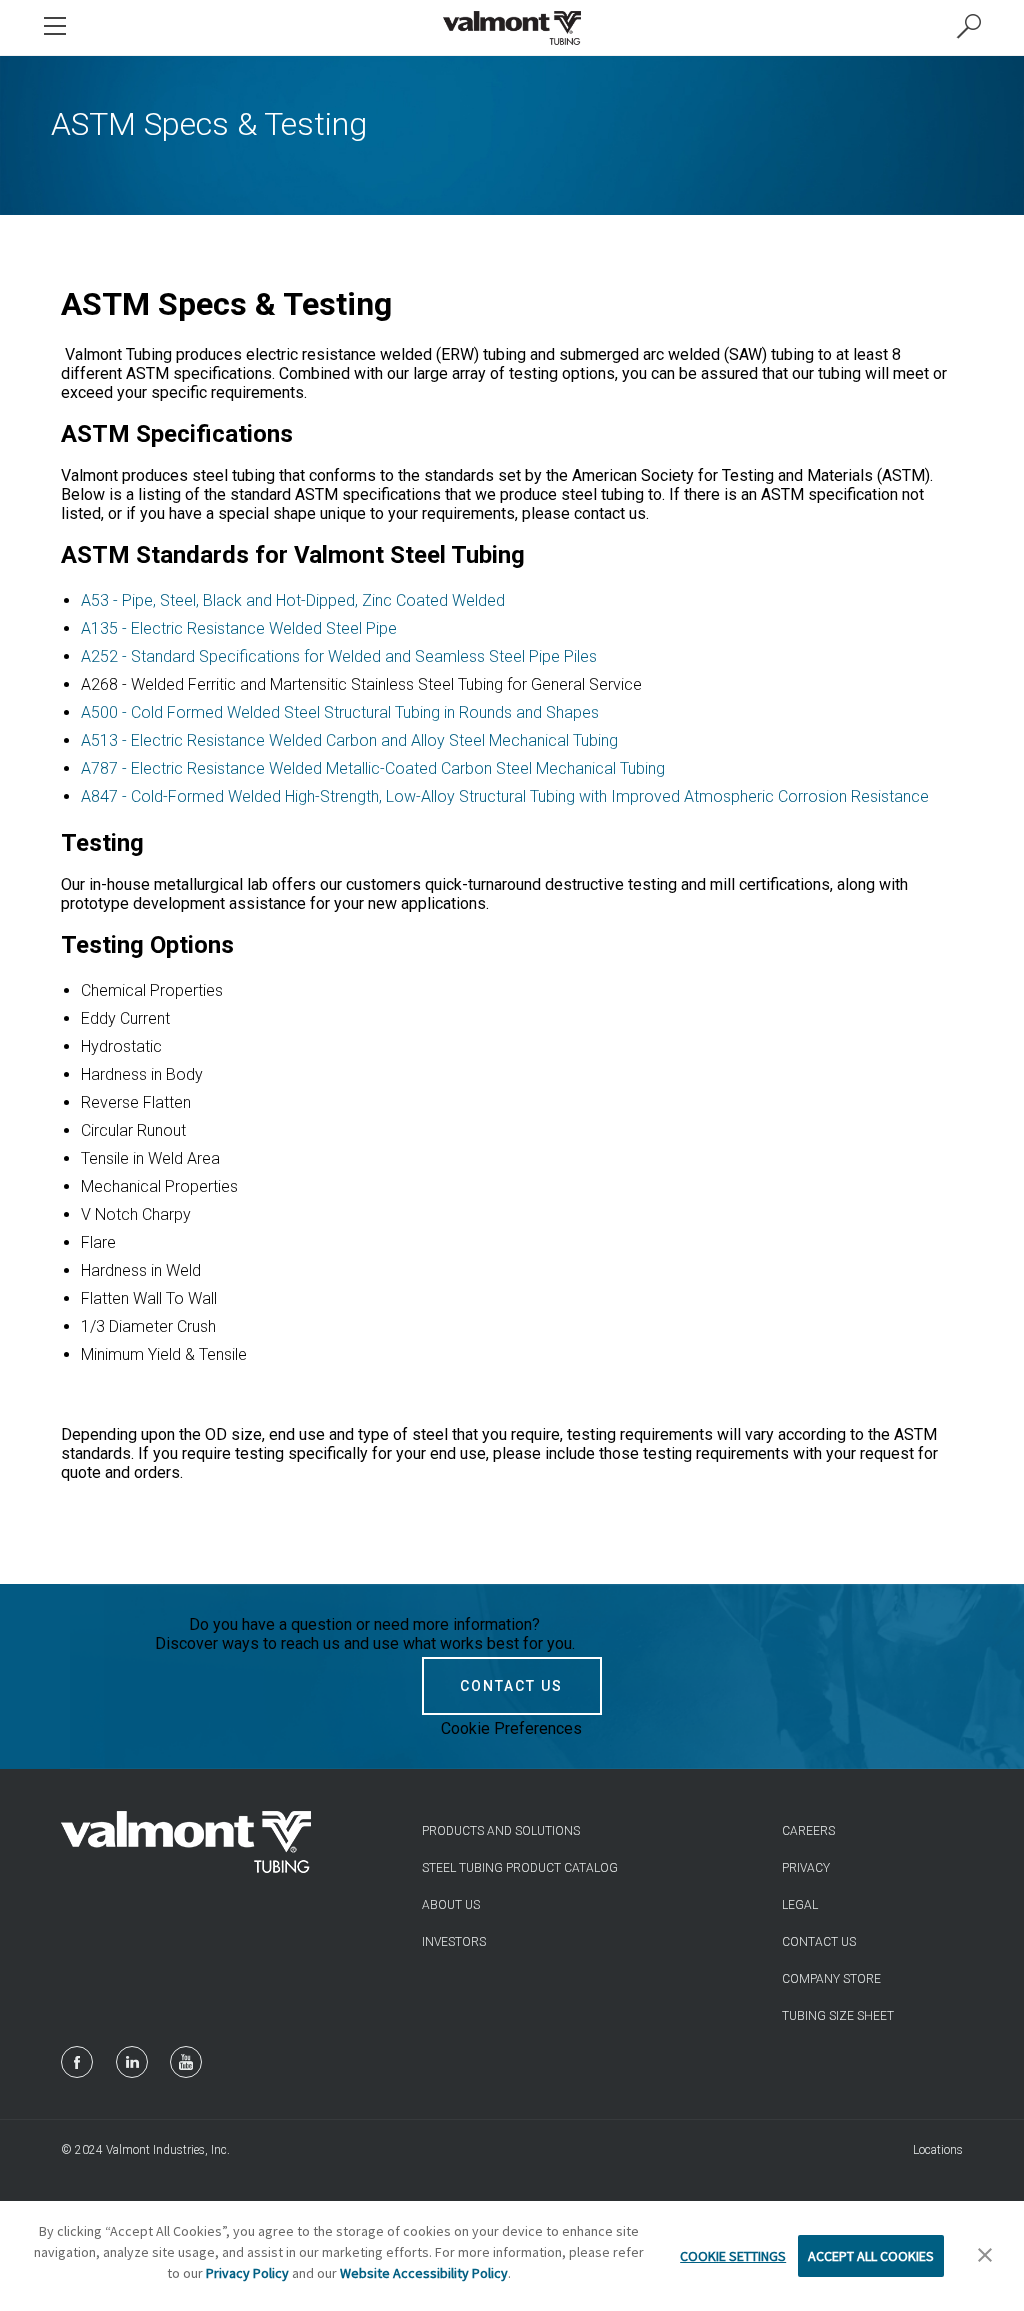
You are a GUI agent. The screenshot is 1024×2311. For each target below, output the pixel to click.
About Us (451, 1905)
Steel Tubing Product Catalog (520, 1868)
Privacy (806, 1868)
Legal (800, 1905)
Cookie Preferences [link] (511, 1728)
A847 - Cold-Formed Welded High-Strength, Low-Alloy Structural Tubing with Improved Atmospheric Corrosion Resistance (505, 796)
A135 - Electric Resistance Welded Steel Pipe (239, 628)
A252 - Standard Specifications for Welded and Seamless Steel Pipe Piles (339, 656)
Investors (454, 1942)
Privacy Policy (247, 2273)
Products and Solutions (501, 1831)
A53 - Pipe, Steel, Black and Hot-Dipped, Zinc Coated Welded (293, 600)
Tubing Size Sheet (838, 2016)
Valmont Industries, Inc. (168, 2150)
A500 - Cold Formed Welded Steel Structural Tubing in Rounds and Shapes (340, 712)
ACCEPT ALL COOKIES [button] (871, 2256)
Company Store (831, 1979)
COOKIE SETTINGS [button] (733, 2256)
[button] (985, 2256)
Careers (808, 1831)
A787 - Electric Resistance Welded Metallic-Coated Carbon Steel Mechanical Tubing (373, 768)
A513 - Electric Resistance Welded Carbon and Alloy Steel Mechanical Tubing (349, 740)
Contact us (819, 1942)
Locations (938, 2150)
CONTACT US (511, 1686)
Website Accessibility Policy (424, 2273)
